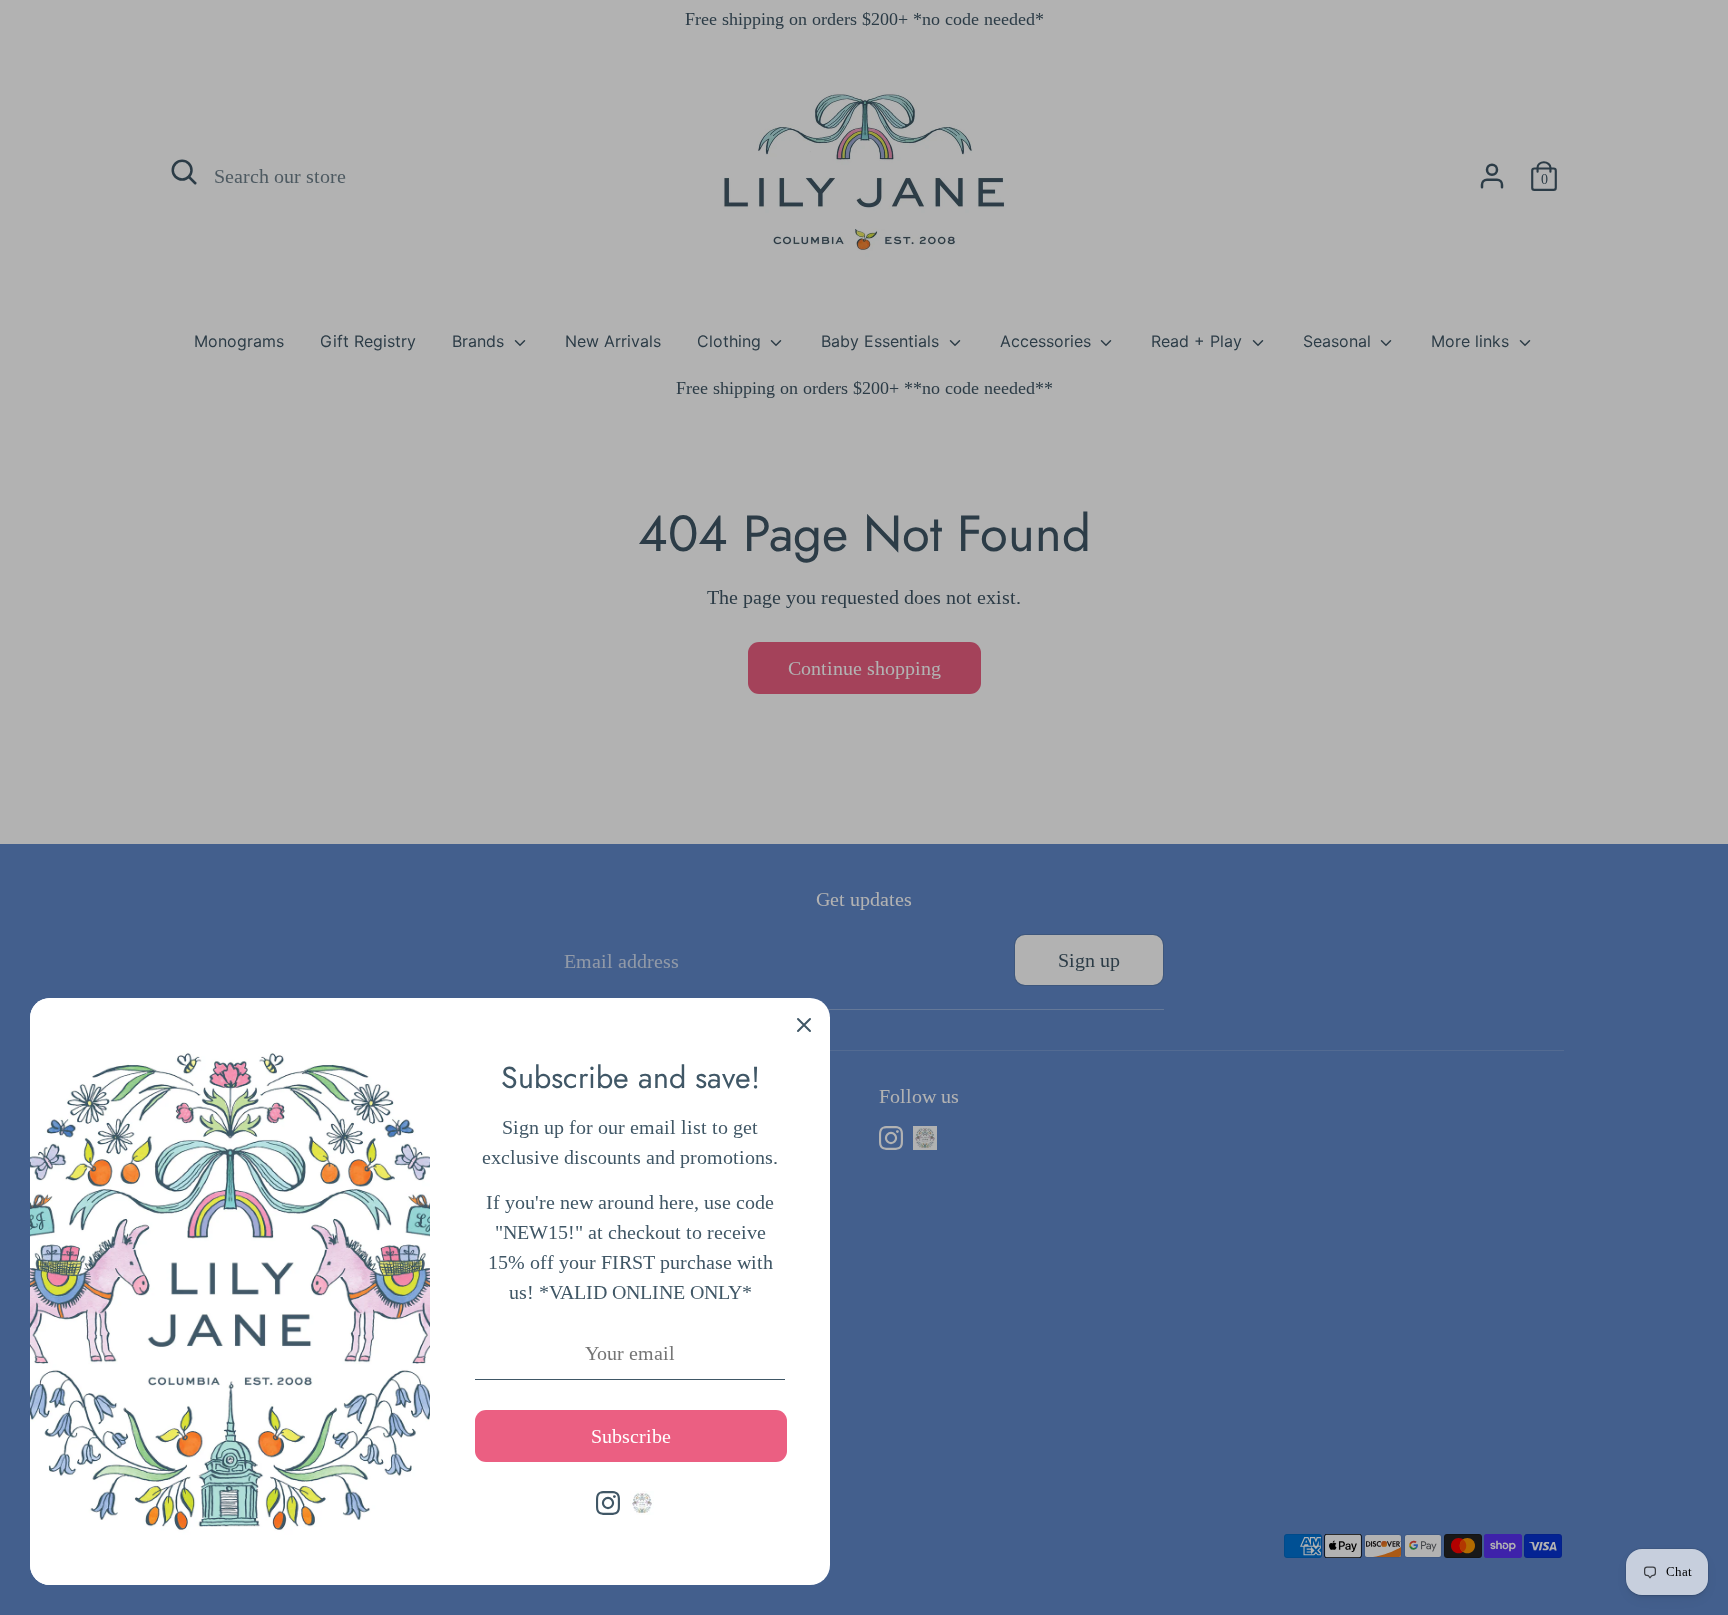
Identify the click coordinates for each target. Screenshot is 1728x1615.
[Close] (804, 1024)
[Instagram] (608, 1503)
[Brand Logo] (642, 1503)
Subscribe (631, 1436)
